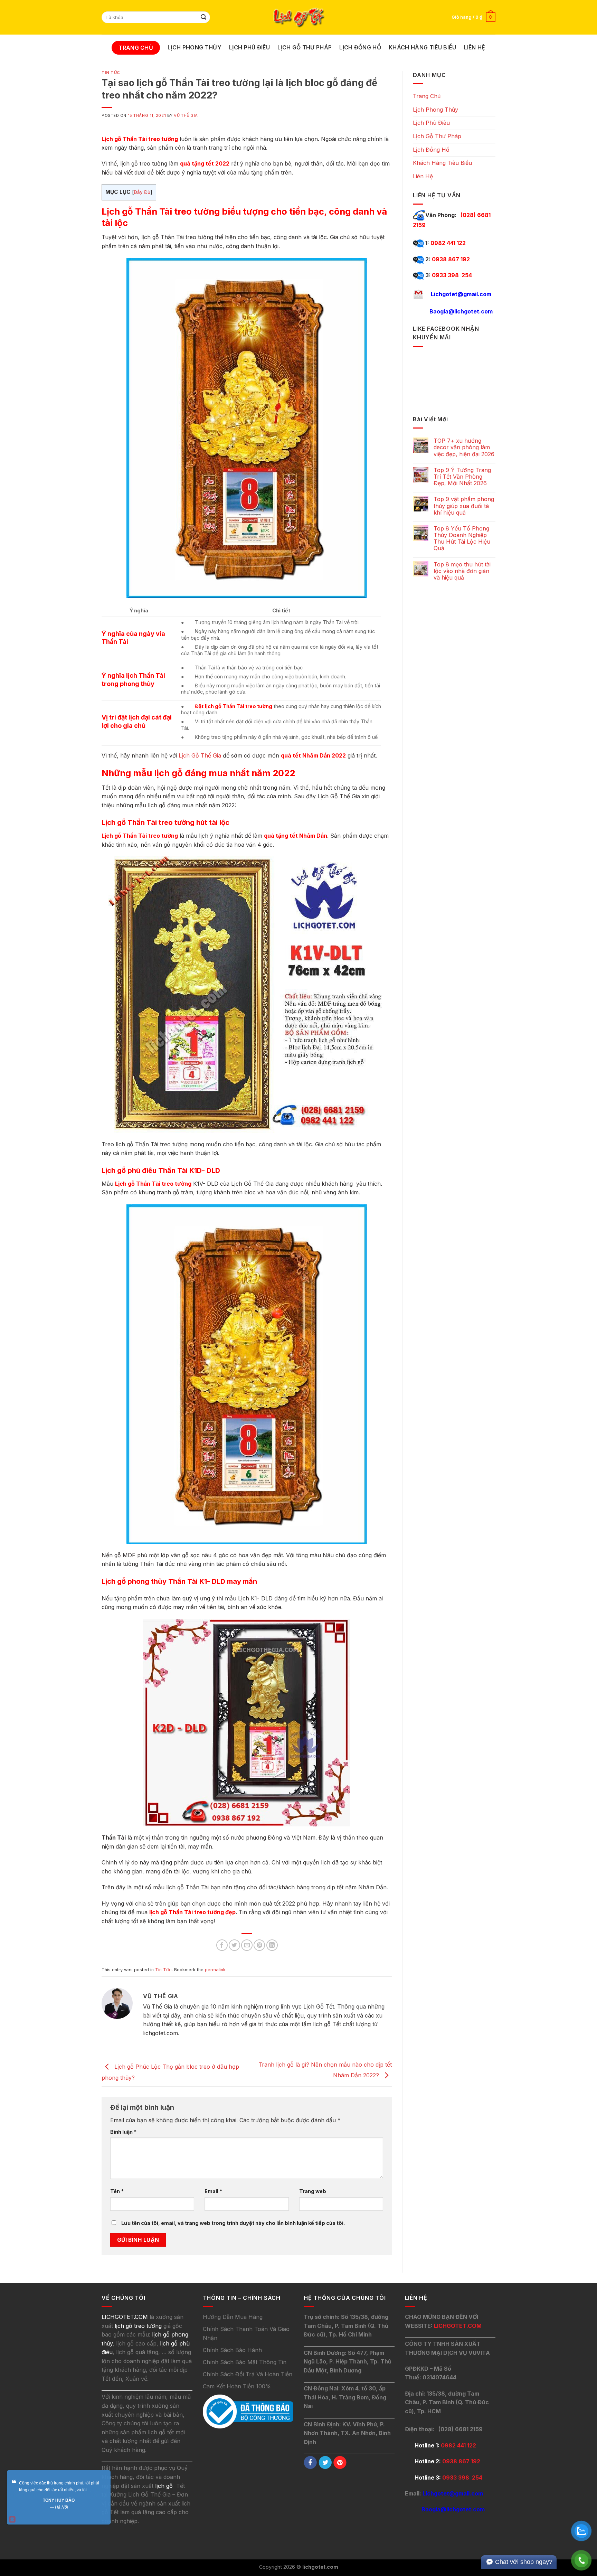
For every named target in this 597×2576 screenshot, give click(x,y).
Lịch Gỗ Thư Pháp (305, 47)
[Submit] (204, 17)
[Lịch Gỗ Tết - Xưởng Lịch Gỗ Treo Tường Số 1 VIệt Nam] (298, 17)
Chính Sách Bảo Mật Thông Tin (245, 2362)
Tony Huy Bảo (59, 2500)
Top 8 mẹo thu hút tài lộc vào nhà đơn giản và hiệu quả (462, 571)
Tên (117, 2191)
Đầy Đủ (142, 192)
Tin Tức (111, 73)
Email (213, 2191)
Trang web (313, 2191)
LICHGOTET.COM (458, 2326)
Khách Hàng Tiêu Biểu (422, 47)
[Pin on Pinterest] (259, 1945)
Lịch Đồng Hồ (360, 47)
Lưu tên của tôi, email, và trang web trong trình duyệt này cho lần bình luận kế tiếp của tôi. (233, 2223)
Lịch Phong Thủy (195, 47)
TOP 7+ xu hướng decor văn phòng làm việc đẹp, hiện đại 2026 (464, 447)
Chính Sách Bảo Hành (232, 2350)
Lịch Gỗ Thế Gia (200, 755)
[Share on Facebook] (222, 1945)
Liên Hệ (475, 47)
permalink (215, 1970)
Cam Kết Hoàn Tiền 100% (237, 2386)
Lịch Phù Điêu (249, 47)
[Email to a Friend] (247, 1945)
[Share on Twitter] (234, 1945)
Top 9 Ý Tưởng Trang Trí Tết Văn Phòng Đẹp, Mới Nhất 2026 (462, 477)
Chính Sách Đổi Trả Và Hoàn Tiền (248, 2374)
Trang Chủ (136, 48)
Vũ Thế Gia (186, 115)
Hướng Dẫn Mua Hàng (233, 2317)
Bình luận (123, 2132)
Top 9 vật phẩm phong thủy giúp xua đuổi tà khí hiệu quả (464, 506)
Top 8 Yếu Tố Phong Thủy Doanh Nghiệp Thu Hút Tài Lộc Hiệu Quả (462, 539)
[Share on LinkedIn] (272, 1945)
